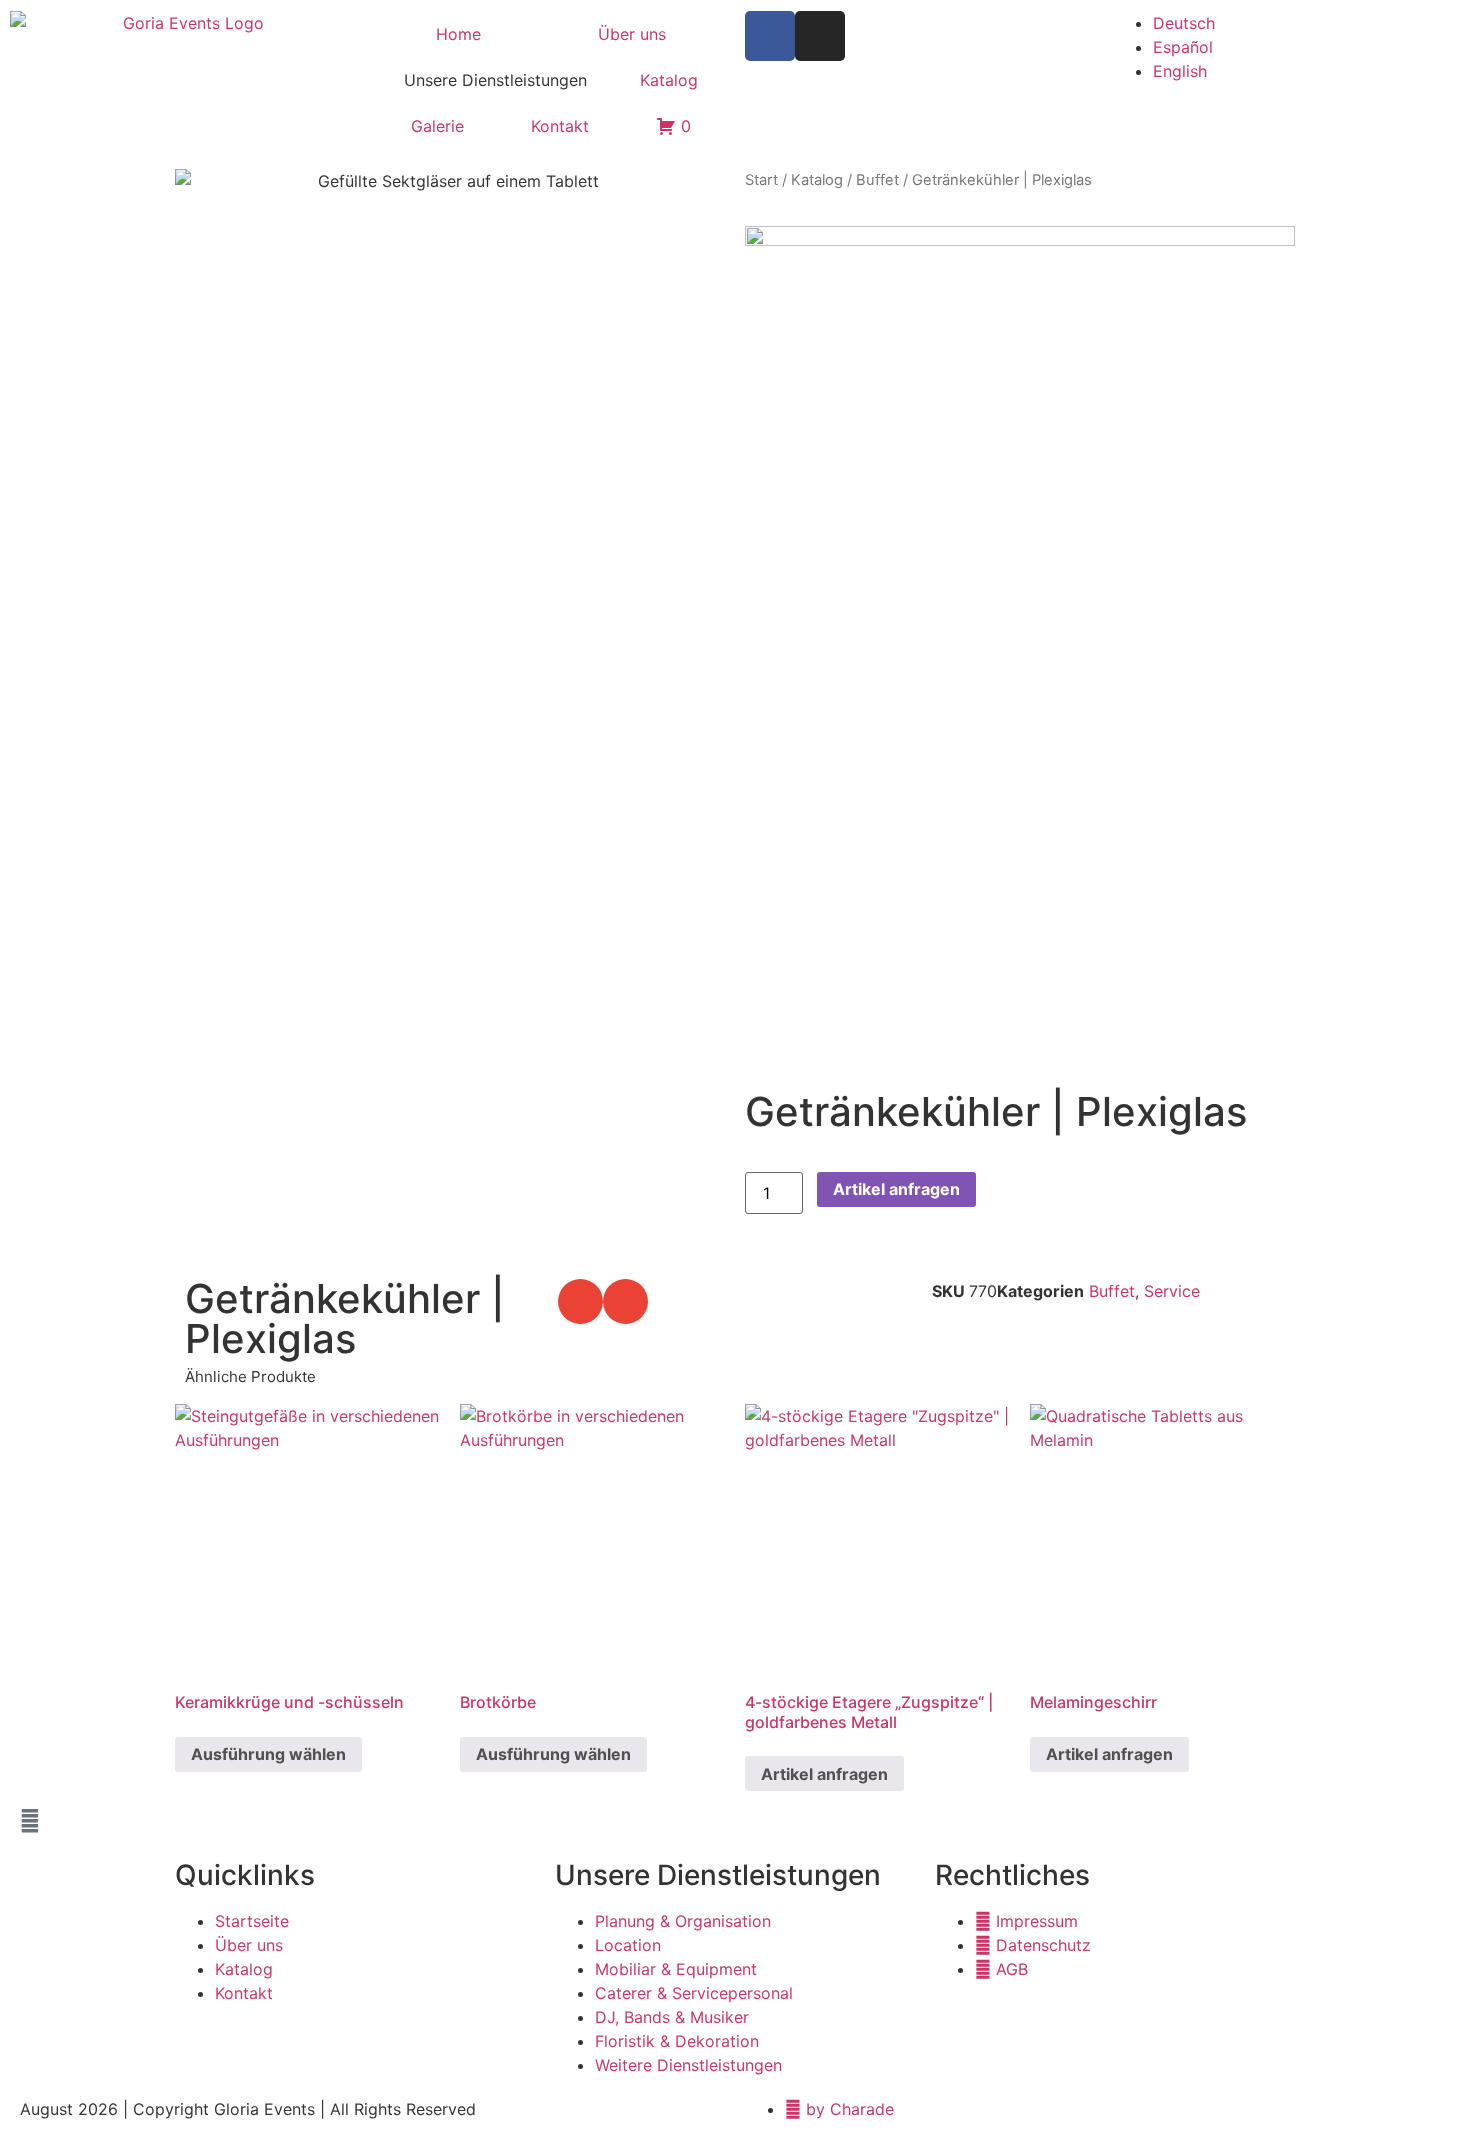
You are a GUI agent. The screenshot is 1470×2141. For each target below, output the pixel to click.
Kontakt (560, 126)
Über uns (632, 34)
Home (458, 34)
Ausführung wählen (268, 1754)
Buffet (877, 180)
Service (1172, 1291)
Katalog (669, 80)
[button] (580, 1301)
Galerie (437, 126)
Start (761, 180)
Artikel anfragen (896, 1189)
